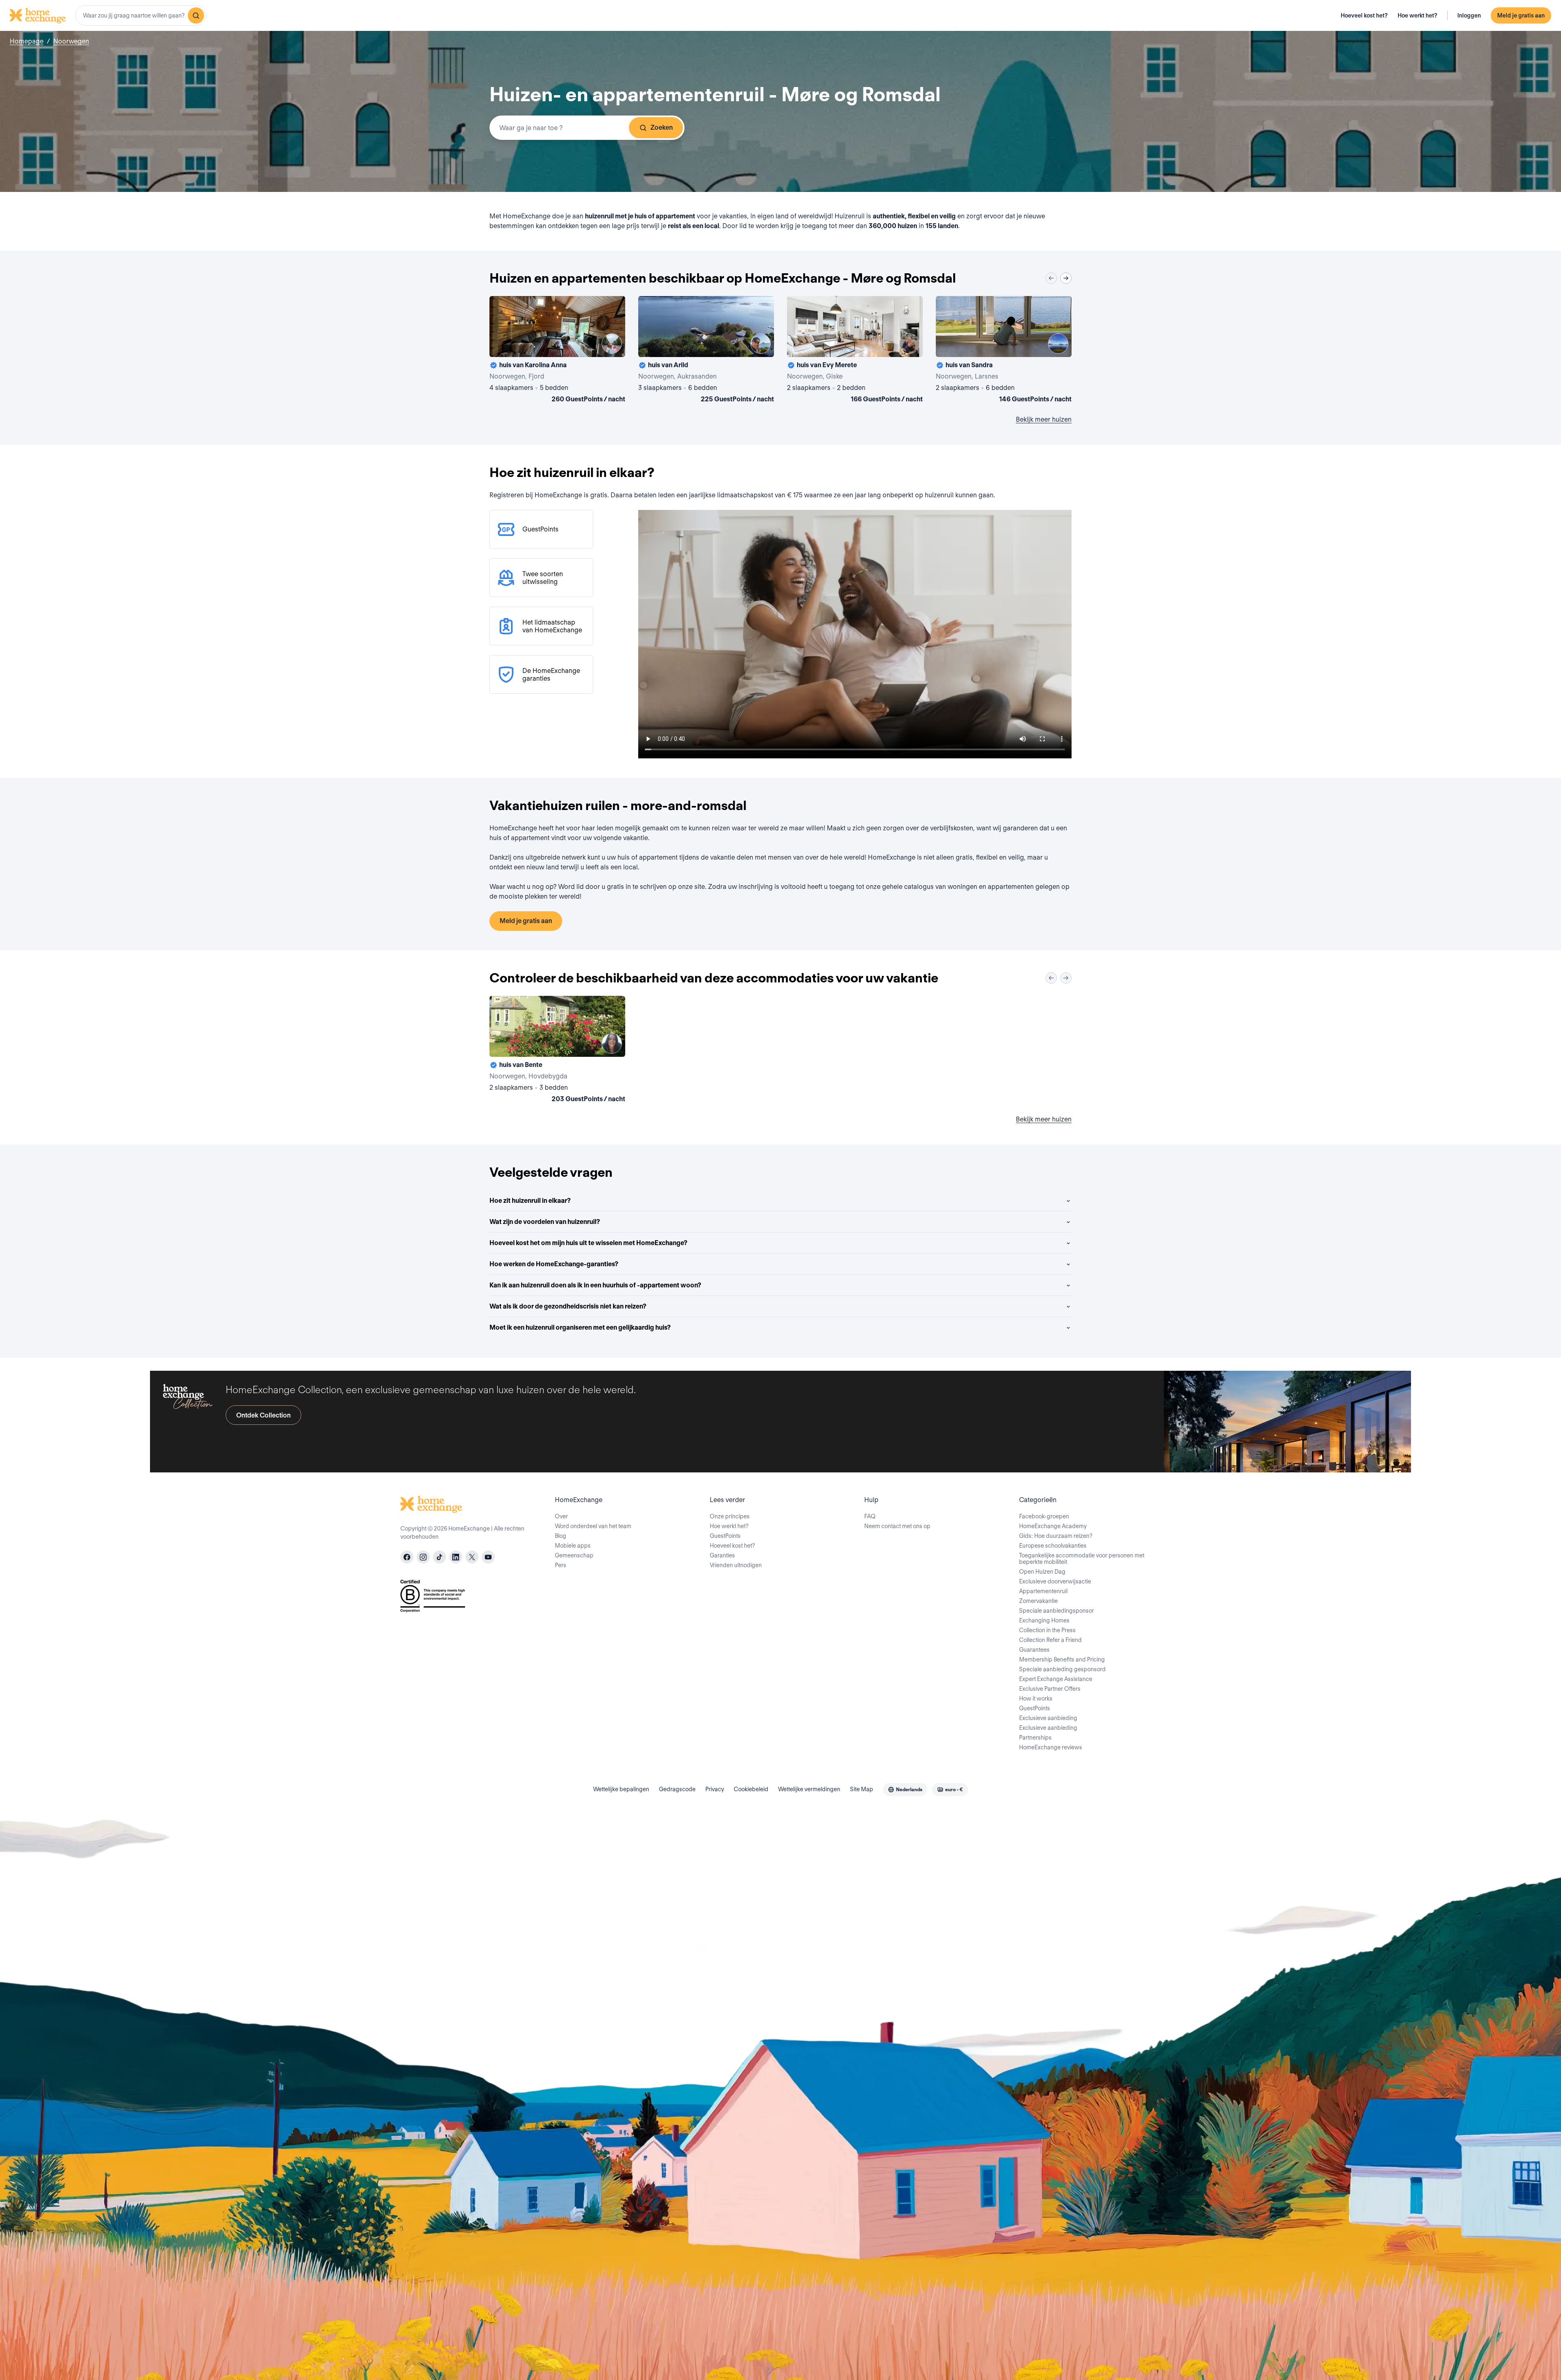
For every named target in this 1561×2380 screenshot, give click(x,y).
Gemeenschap (574, 1555)
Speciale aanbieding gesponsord (1062, 1669)
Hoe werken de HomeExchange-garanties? (554, 1264)
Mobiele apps (573, 1546)
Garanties (722, 1555)
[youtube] (488, 1557)
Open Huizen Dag (1042, 1572)
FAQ (870, 1516)
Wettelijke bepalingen (621, 1789)
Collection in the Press (1047, 1630)
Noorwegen (71, 41)
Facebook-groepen (1044, 1516)
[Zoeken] (196, 15)
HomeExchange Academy (1053, 1526)
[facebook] (407, 1557)
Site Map (862, 1789)
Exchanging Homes (1044, 1620)
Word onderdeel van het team (593, 1526)
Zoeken (662, 127)
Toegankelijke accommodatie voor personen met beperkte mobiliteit (1082, 1559)
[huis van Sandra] (1004, 351)
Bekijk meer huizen (1044, 419)
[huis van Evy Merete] (855, 351)
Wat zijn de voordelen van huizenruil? (545, 1222)
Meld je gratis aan (1521, 15)
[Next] (1066, 278)
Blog (561, 1536)
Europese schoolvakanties (1053, 1546)
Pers (561, 1565)
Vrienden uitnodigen (736, 1565)
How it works (1036, 1698)
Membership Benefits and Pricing (1062, 1659)
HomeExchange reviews (1051, 1747)
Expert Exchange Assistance (1056, 1679)
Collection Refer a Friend (1050, 1640)
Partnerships (1035, 1738)
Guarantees (1034, 1650)
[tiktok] (439, 1557)
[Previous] (1051, 278)
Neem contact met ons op (897, 1526)
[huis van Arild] (706, 351)
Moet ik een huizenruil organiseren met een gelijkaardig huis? (580, 1327)
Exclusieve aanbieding (1048, 1718)
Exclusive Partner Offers (1050, 1689)
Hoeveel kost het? (1364, 15)
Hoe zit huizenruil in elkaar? (530, 1201)
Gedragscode (677, 1789)
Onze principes (730, 1516)
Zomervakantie (1038, 1601)
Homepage (27, 41)
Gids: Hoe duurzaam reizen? (1056, 1536)
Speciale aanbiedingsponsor (1057, 1611)
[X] (472, 1557)
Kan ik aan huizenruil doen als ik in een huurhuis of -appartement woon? (595, 1285)
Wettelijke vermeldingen (809, 1789)
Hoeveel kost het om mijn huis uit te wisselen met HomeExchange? (588, 1243)
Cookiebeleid (751, 1789)
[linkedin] (456, 1557)
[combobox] (141, 15)
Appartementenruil (1043, 1591)
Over (561, 1516)
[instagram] (423, 1557)
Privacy (715, 1789)
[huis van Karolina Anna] (557, 351)
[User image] (612, 344)
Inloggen (1469, 15)
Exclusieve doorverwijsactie (1055, 1581)
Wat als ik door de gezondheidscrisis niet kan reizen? (568, 1306)
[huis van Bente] (557, 1051)
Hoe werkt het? (1418, 15)
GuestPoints (725, 1536)
